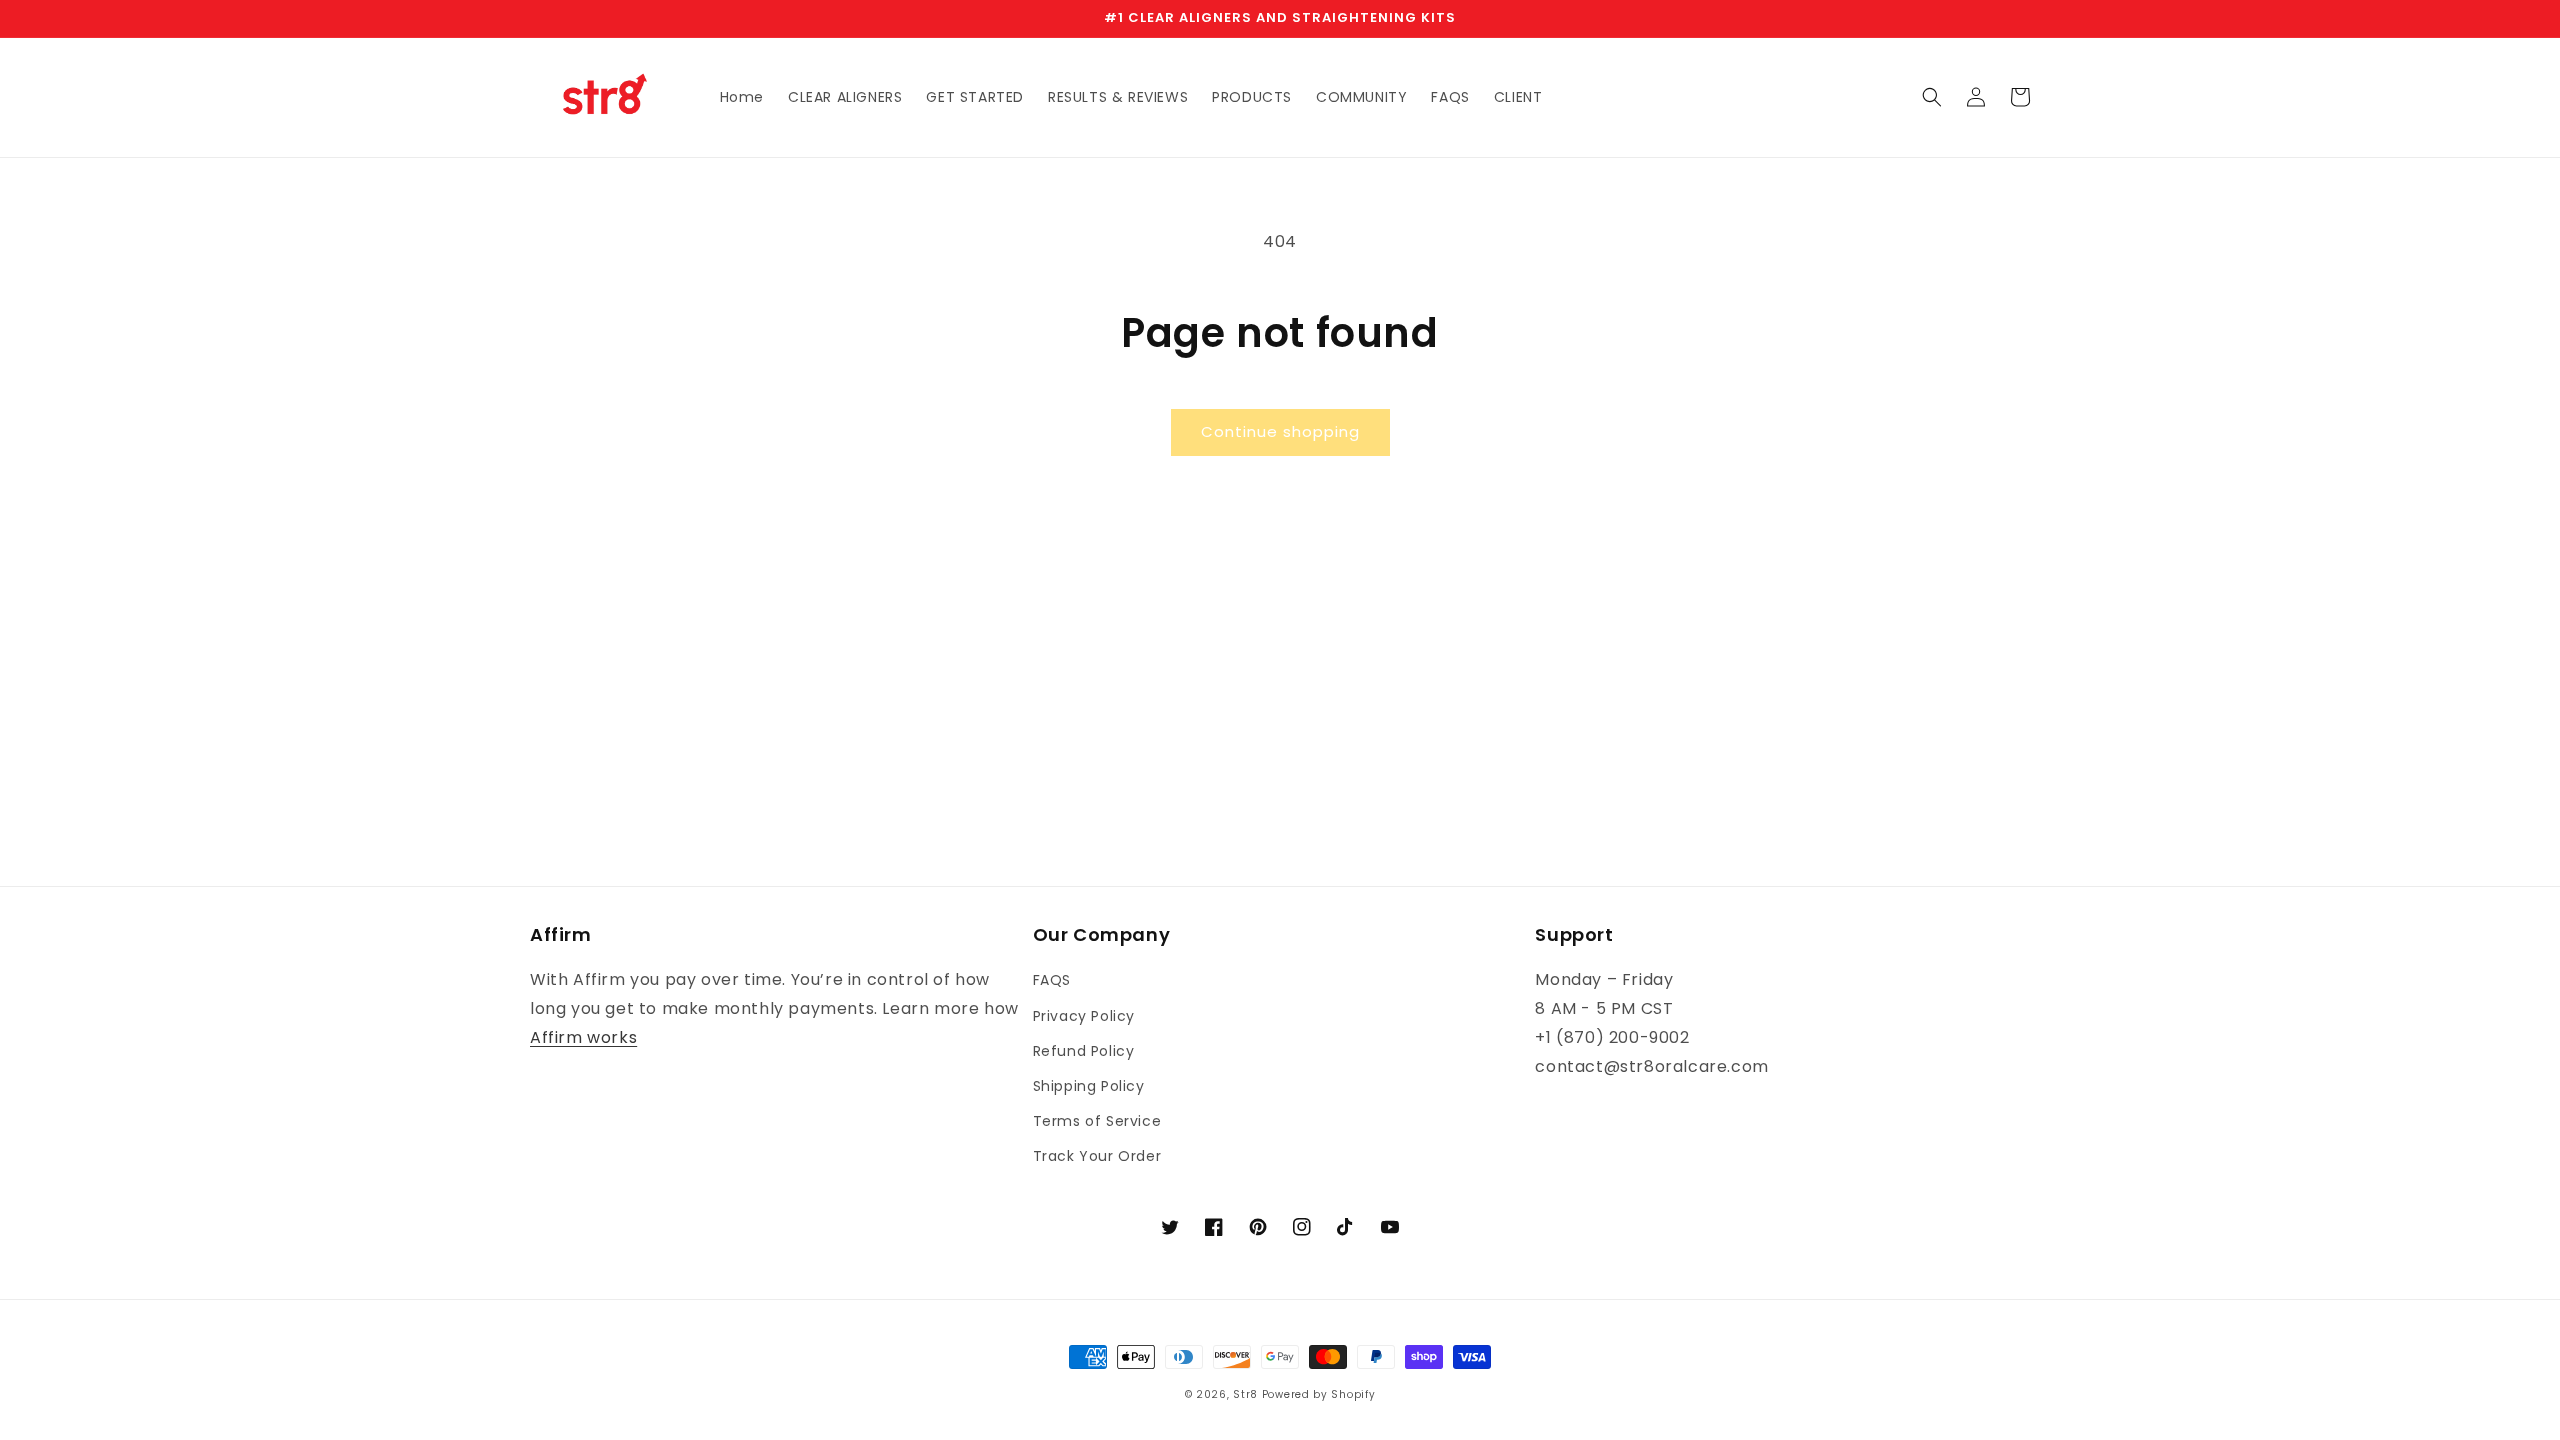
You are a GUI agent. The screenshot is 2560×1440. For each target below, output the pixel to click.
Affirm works (583, 1037)
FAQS (1052, 980)
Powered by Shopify (1319, 1394)
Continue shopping (1280, 431)
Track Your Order (1097, 1156)
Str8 (1245, 1394)
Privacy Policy (1084, 1016)
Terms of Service (1097, 1121)
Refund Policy (1084, 1051)
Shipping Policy (1089, 1086)
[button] (1932, 97)
